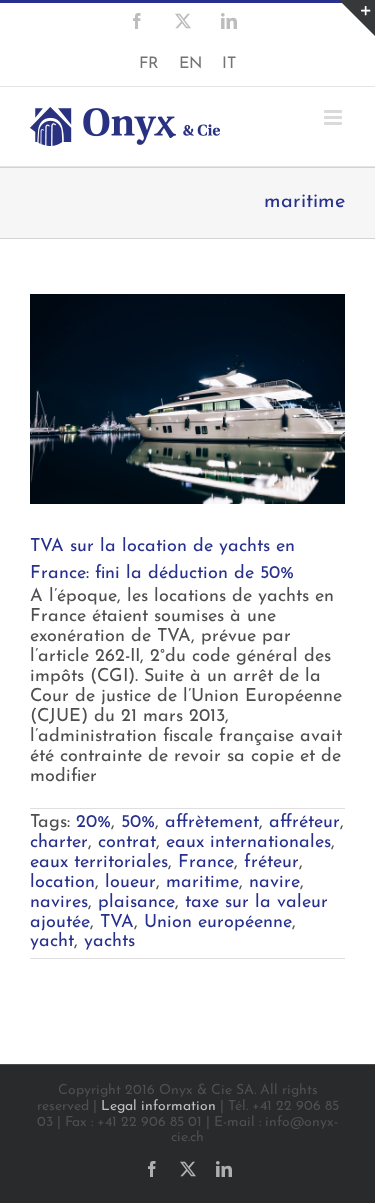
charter (59, 843)
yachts (109, 942)
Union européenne (218, 923)
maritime (202, 883)
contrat (127, 843)
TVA (117, 923)
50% (138, 823)
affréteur (304, 823)
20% (93, 823)
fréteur (271, 863)
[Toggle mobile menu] (334, 117)
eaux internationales (248, 843)
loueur (130, 883)
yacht (52, 942)
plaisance (136, 903)
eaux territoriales (99, 863)
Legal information (158, 1106)
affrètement (212, 823)
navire (274, 883)
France (206, 863)
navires (59, 903)
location (62, 883)
